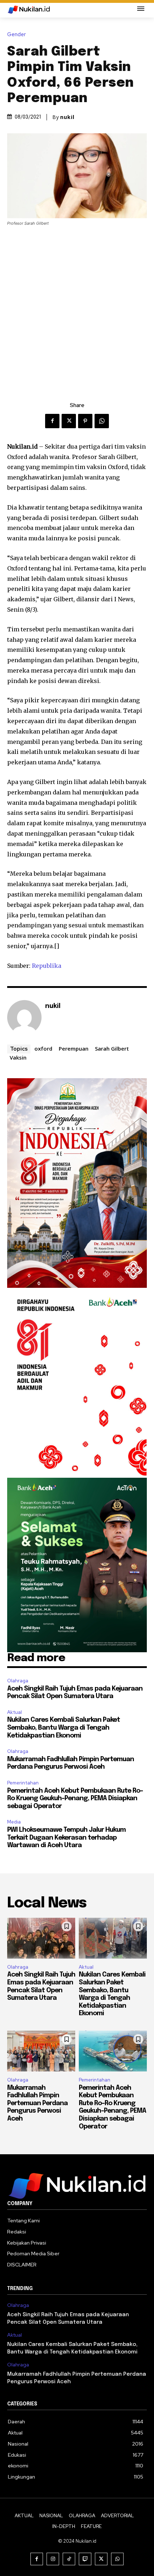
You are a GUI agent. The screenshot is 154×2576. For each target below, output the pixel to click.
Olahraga (18, 1681)
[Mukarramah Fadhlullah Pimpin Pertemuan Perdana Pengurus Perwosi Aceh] (41, 2051)
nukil (67, 117)
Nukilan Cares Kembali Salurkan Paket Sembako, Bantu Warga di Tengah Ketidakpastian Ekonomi (64, 1728)
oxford (43, 1048)
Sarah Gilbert (112, 1048)
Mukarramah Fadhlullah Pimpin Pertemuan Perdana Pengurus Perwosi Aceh (37, 2103)
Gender (16, 35)
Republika (47, 966)
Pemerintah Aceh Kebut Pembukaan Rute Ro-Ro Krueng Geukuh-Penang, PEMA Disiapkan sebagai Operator (75, 1799)
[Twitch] (85, 2559)
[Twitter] (69, 421)
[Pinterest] (85, 421)
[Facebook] (52, 421)
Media (14, 1822)
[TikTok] (69, 2559)
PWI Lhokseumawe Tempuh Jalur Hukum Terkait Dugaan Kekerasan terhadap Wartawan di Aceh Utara (66, 1838)
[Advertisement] (77, 307)
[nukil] (24, 1017)
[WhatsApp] (102, 421)
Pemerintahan (23, 1783)
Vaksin (18, 1057)
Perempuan (74, 1048)
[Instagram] (53, 2559)
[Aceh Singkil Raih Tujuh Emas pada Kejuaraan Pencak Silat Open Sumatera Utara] (41, 1938)
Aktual (15, 1712)
